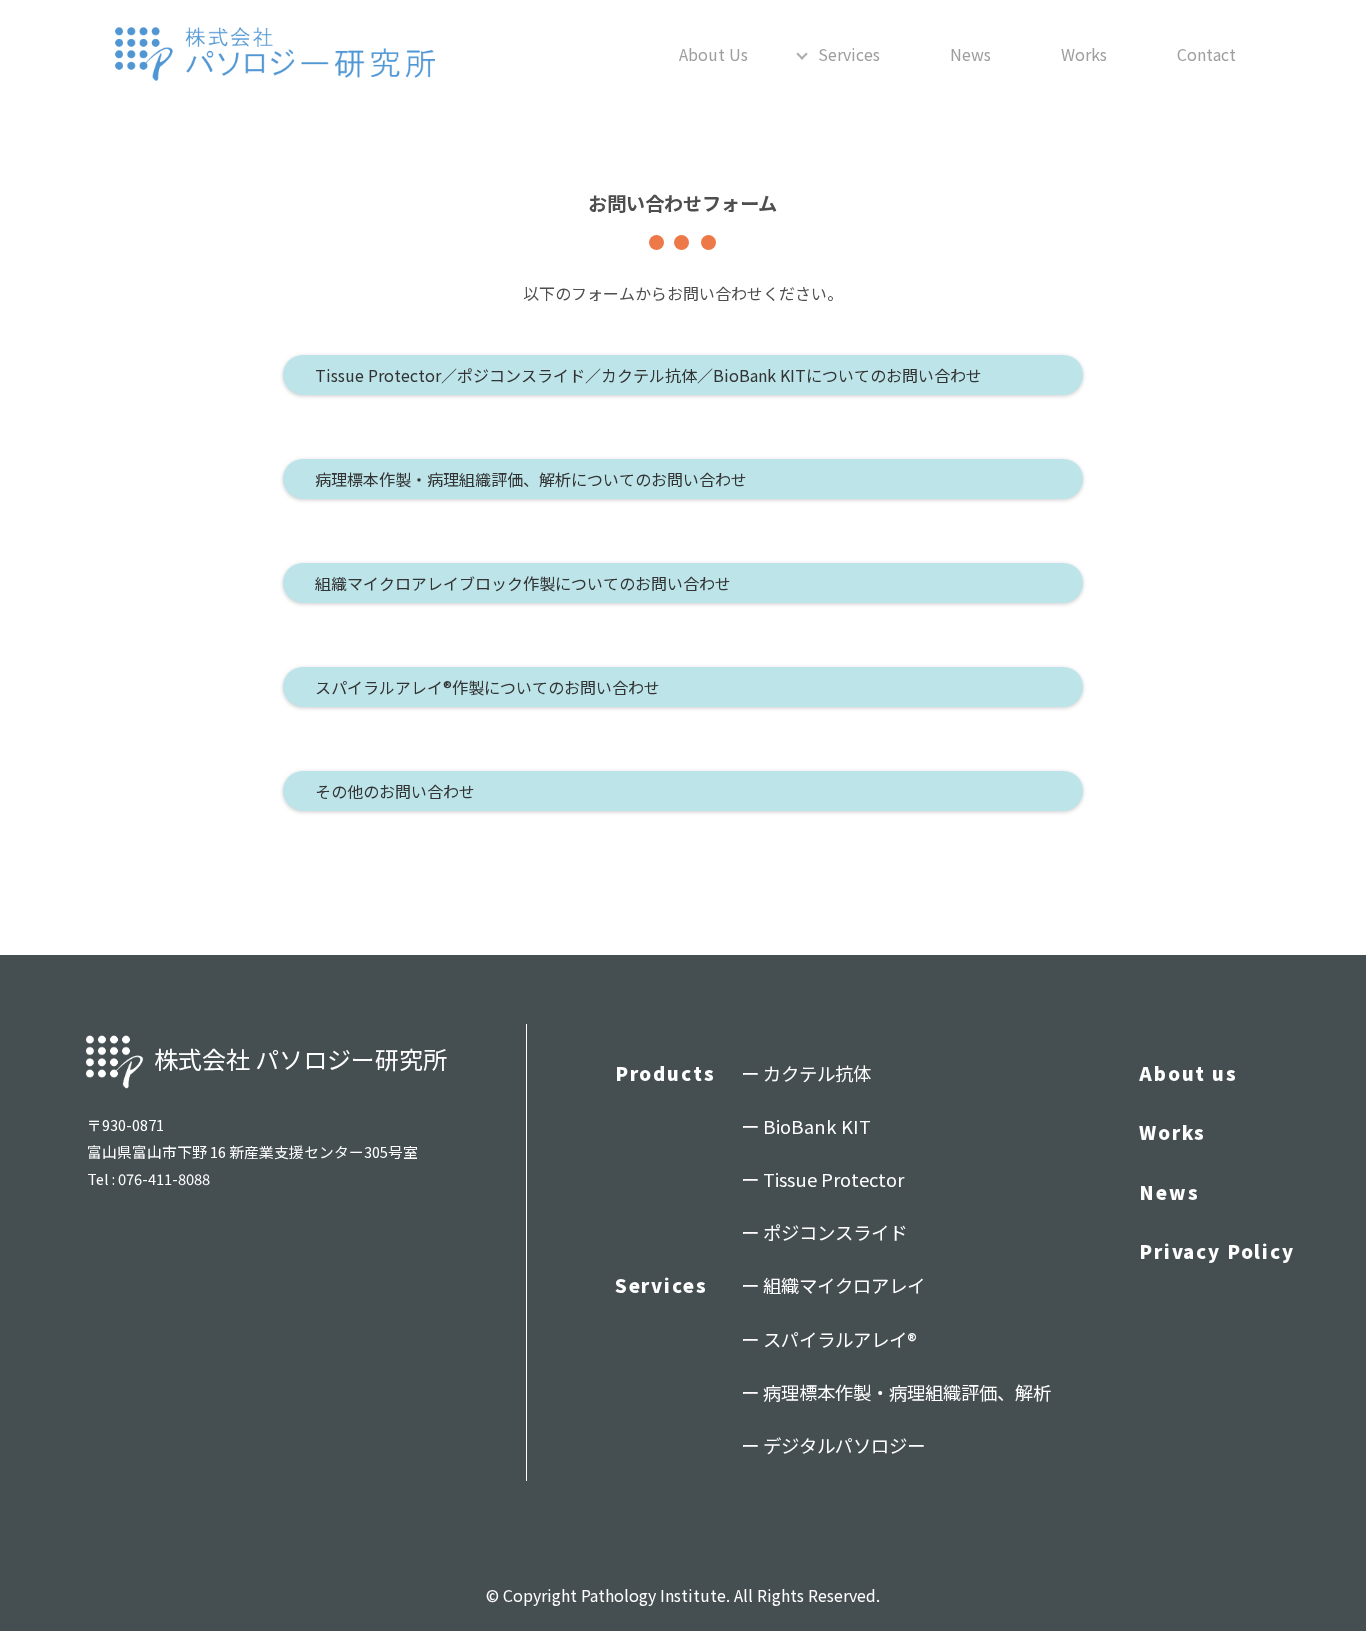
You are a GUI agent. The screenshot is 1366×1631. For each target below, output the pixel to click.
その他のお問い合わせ (395, 791)
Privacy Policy (1217, 1251)
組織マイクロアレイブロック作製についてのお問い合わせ (523, 583)
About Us (713, 54)
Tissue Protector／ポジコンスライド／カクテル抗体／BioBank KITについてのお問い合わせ (648, 375)
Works (1084, 54)
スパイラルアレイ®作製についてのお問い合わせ (487, 687)
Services (849, 54)
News (970, 54)
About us (1188, 1073)
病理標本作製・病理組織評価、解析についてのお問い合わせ (531, 479)
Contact (1206, 54)
